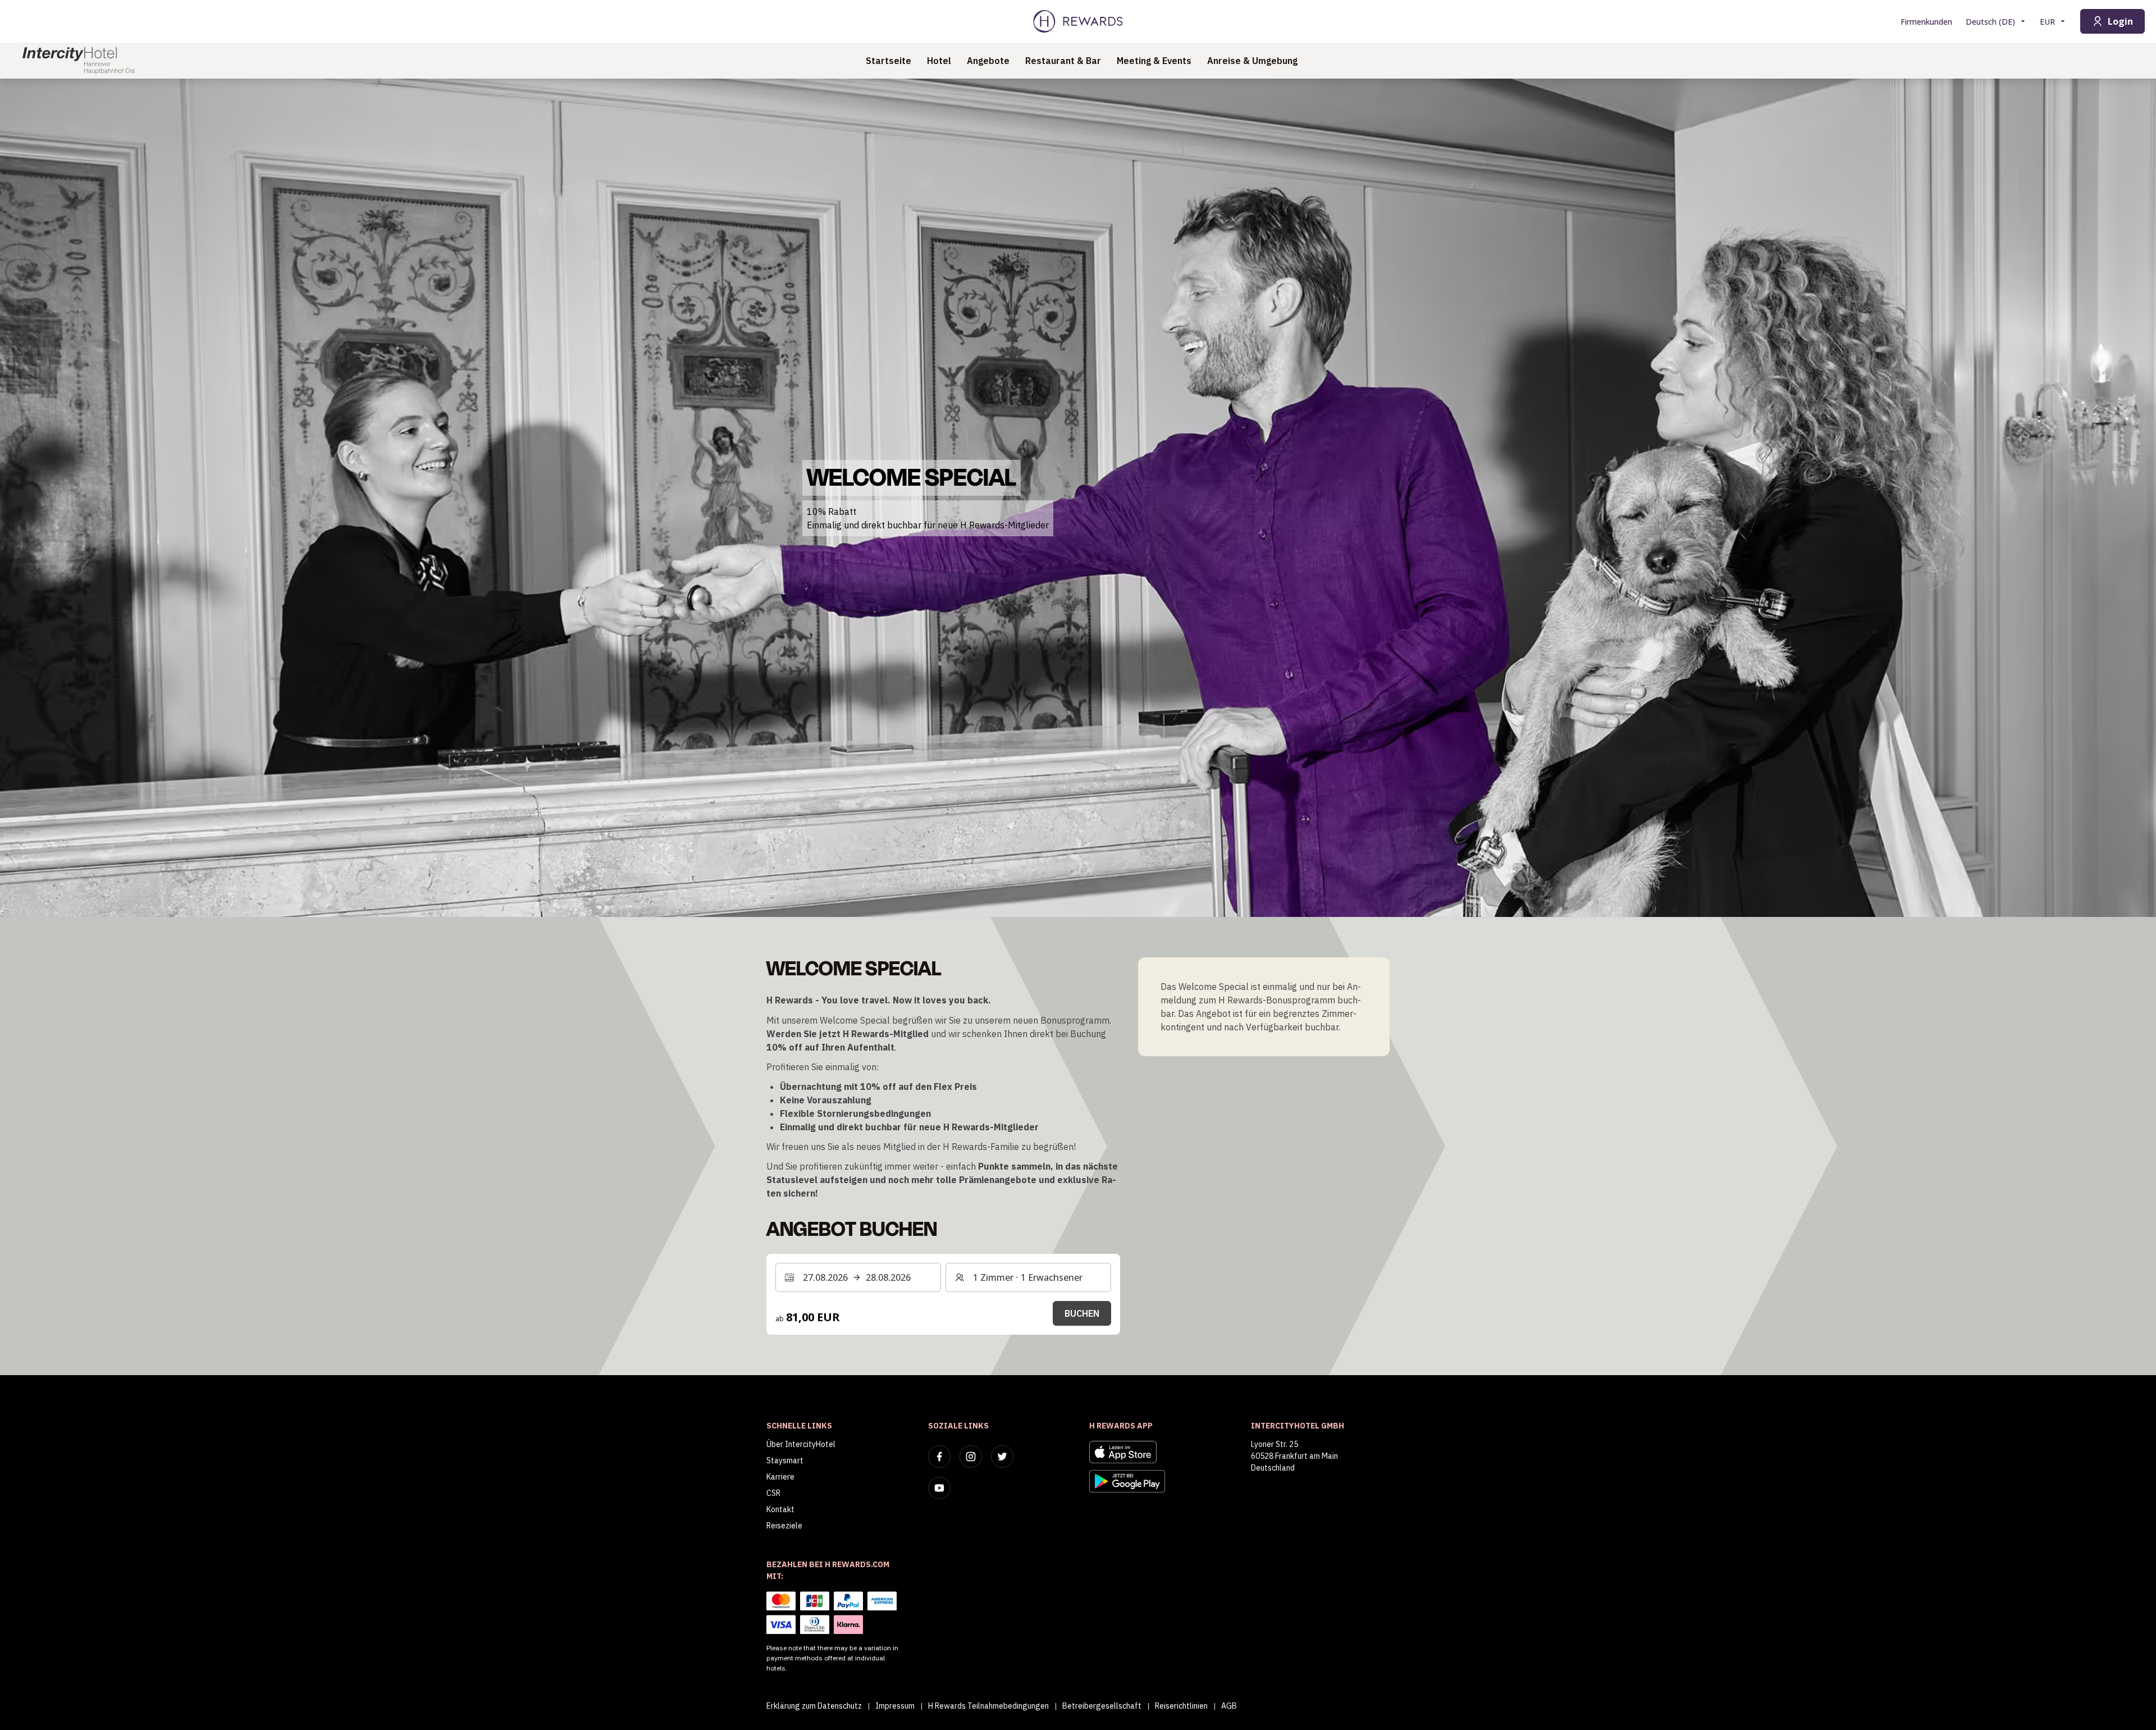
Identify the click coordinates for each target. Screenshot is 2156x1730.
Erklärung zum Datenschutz (814, 1706)
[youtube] (939, 1488)
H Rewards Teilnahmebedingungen (988, 1706)
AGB (1229, 1706)
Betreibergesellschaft (1102, 1706)
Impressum (895, 1706)
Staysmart (785, 1460)
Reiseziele (784, 1526)
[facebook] (939, 1457)
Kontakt (780, 1509)
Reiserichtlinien (1181, 1706)
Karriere (780, 1477)
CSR (773, 1493)
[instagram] (971, 1457)
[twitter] (1002, 1457)
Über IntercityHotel (801, 1444)
